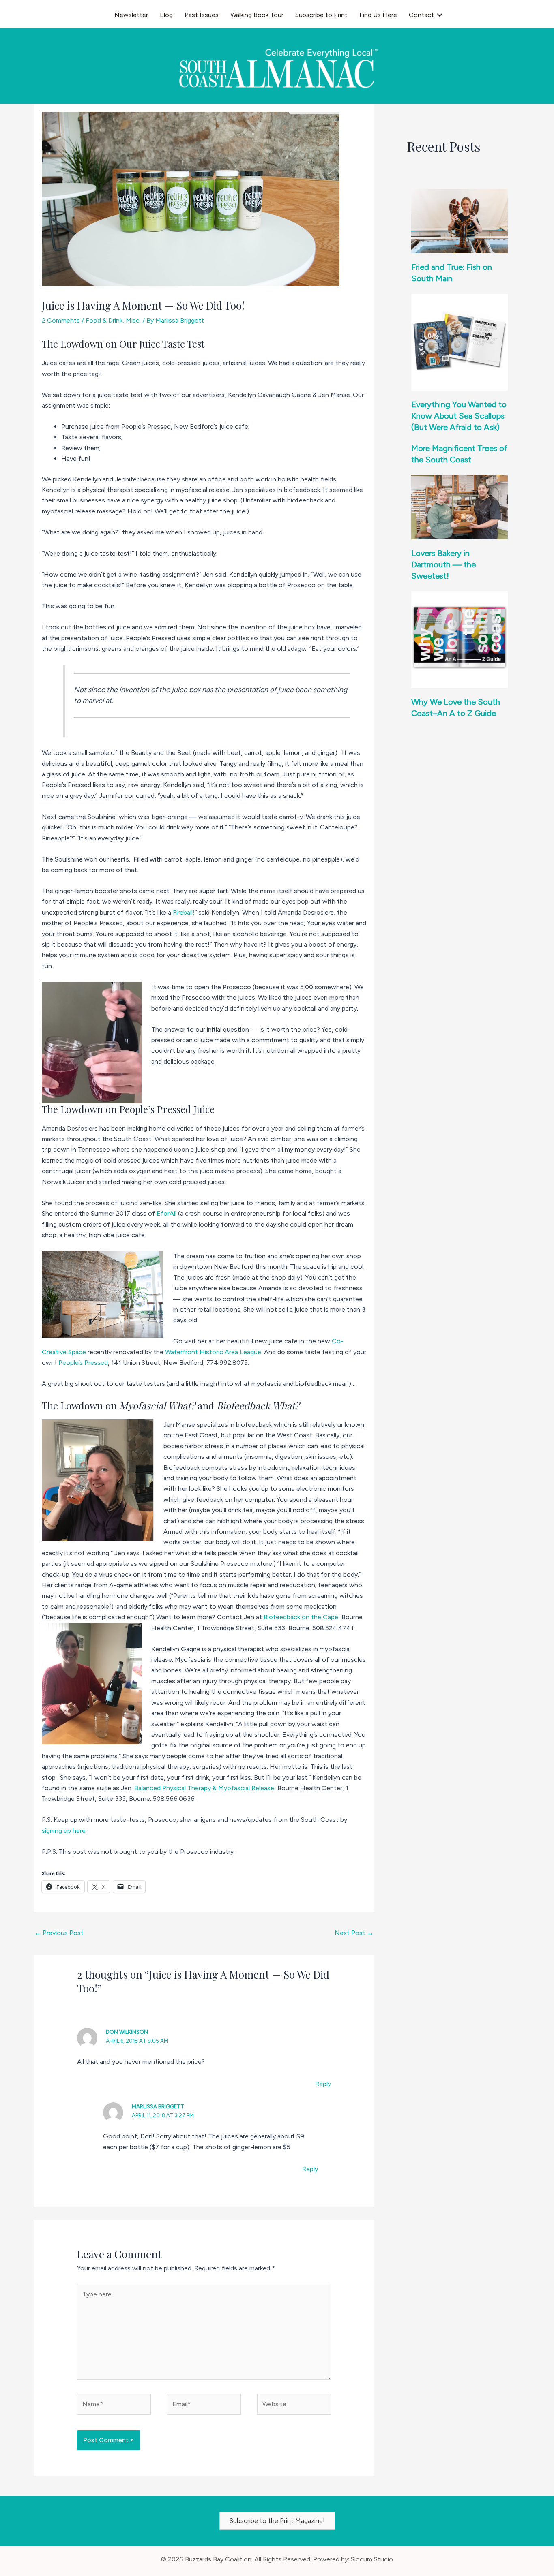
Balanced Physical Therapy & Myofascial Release (204, 1788)
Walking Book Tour (257, 15)
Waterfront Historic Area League (213, 1352)
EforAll (166, 1213)
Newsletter (131, 15)
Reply (323, 2084)
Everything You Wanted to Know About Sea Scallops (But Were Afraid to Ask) (459, 416)
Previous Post (59, 1933)
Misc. (133, 320)
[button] (440, 15)
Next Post (354, 1933)
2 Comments (61, 320)
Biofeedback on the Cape (301, 1617)
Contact (421, 15)
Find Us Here (378, 15)
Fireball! (184, 912)
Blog (166, 15)
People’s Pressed (83, 1363)
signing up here (64, 1831)
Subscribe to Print (321, 15)
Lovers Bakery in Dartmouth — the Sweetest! (443, 564)
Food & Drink (104, 320)
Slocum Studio (372, 2559)
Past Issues (202, 15)
